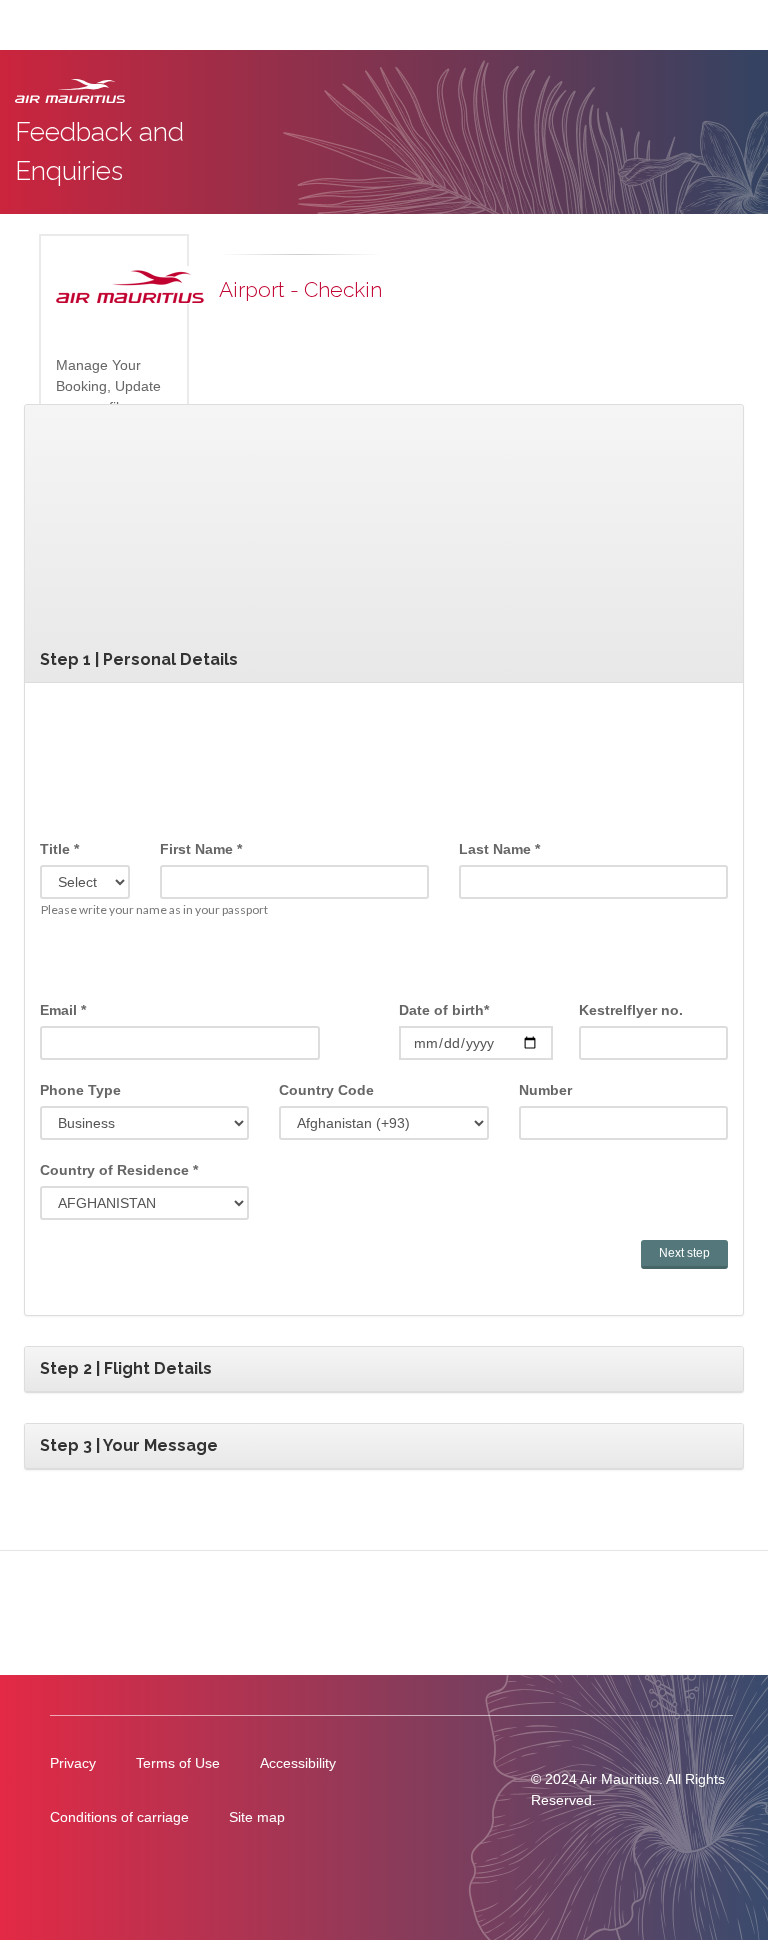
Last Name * (499, 849)
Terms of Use (178, 1763)
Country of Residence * (119, 1170)
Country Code (326, 1090)
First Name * (201, 849)
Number (545, 1090)
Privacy (73, 1763)
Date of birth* (444, 1010)
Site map (257, 1817)
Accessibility (298, 1763)
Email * (63, 1010)
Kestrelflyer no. (631, 1010)
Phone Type (80, 1090)
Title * (59, 849)
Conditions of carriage (119, 1817)
